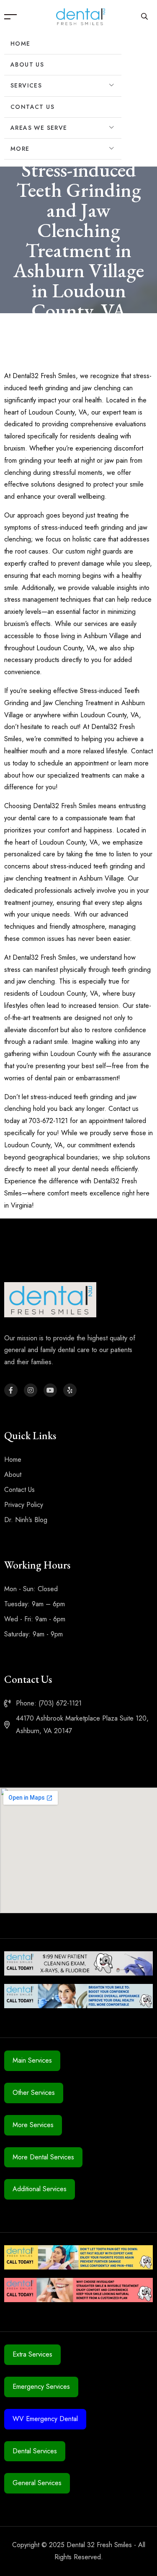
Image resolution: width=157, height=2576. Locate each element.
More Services (33, 2125)
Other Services (34, 2093)
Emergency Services (41, 2387)
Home (21, 44)
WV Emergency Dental (45, 2419)
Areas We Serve (39, 128)
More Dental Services (43, 2157)
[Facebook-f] (11, 1390)
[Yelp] (70, 1390)
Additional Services (40, 2189)
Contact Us (32, 107)
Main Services (32, 2060)
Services (26, 85)
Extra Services (32, 2354)
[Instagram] (31, 1390)
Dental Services (35, 2451)
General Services (37, 2483)
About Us (27, 64)
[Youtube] (50, 1390)
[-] (81, 16)
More (20, 149)
